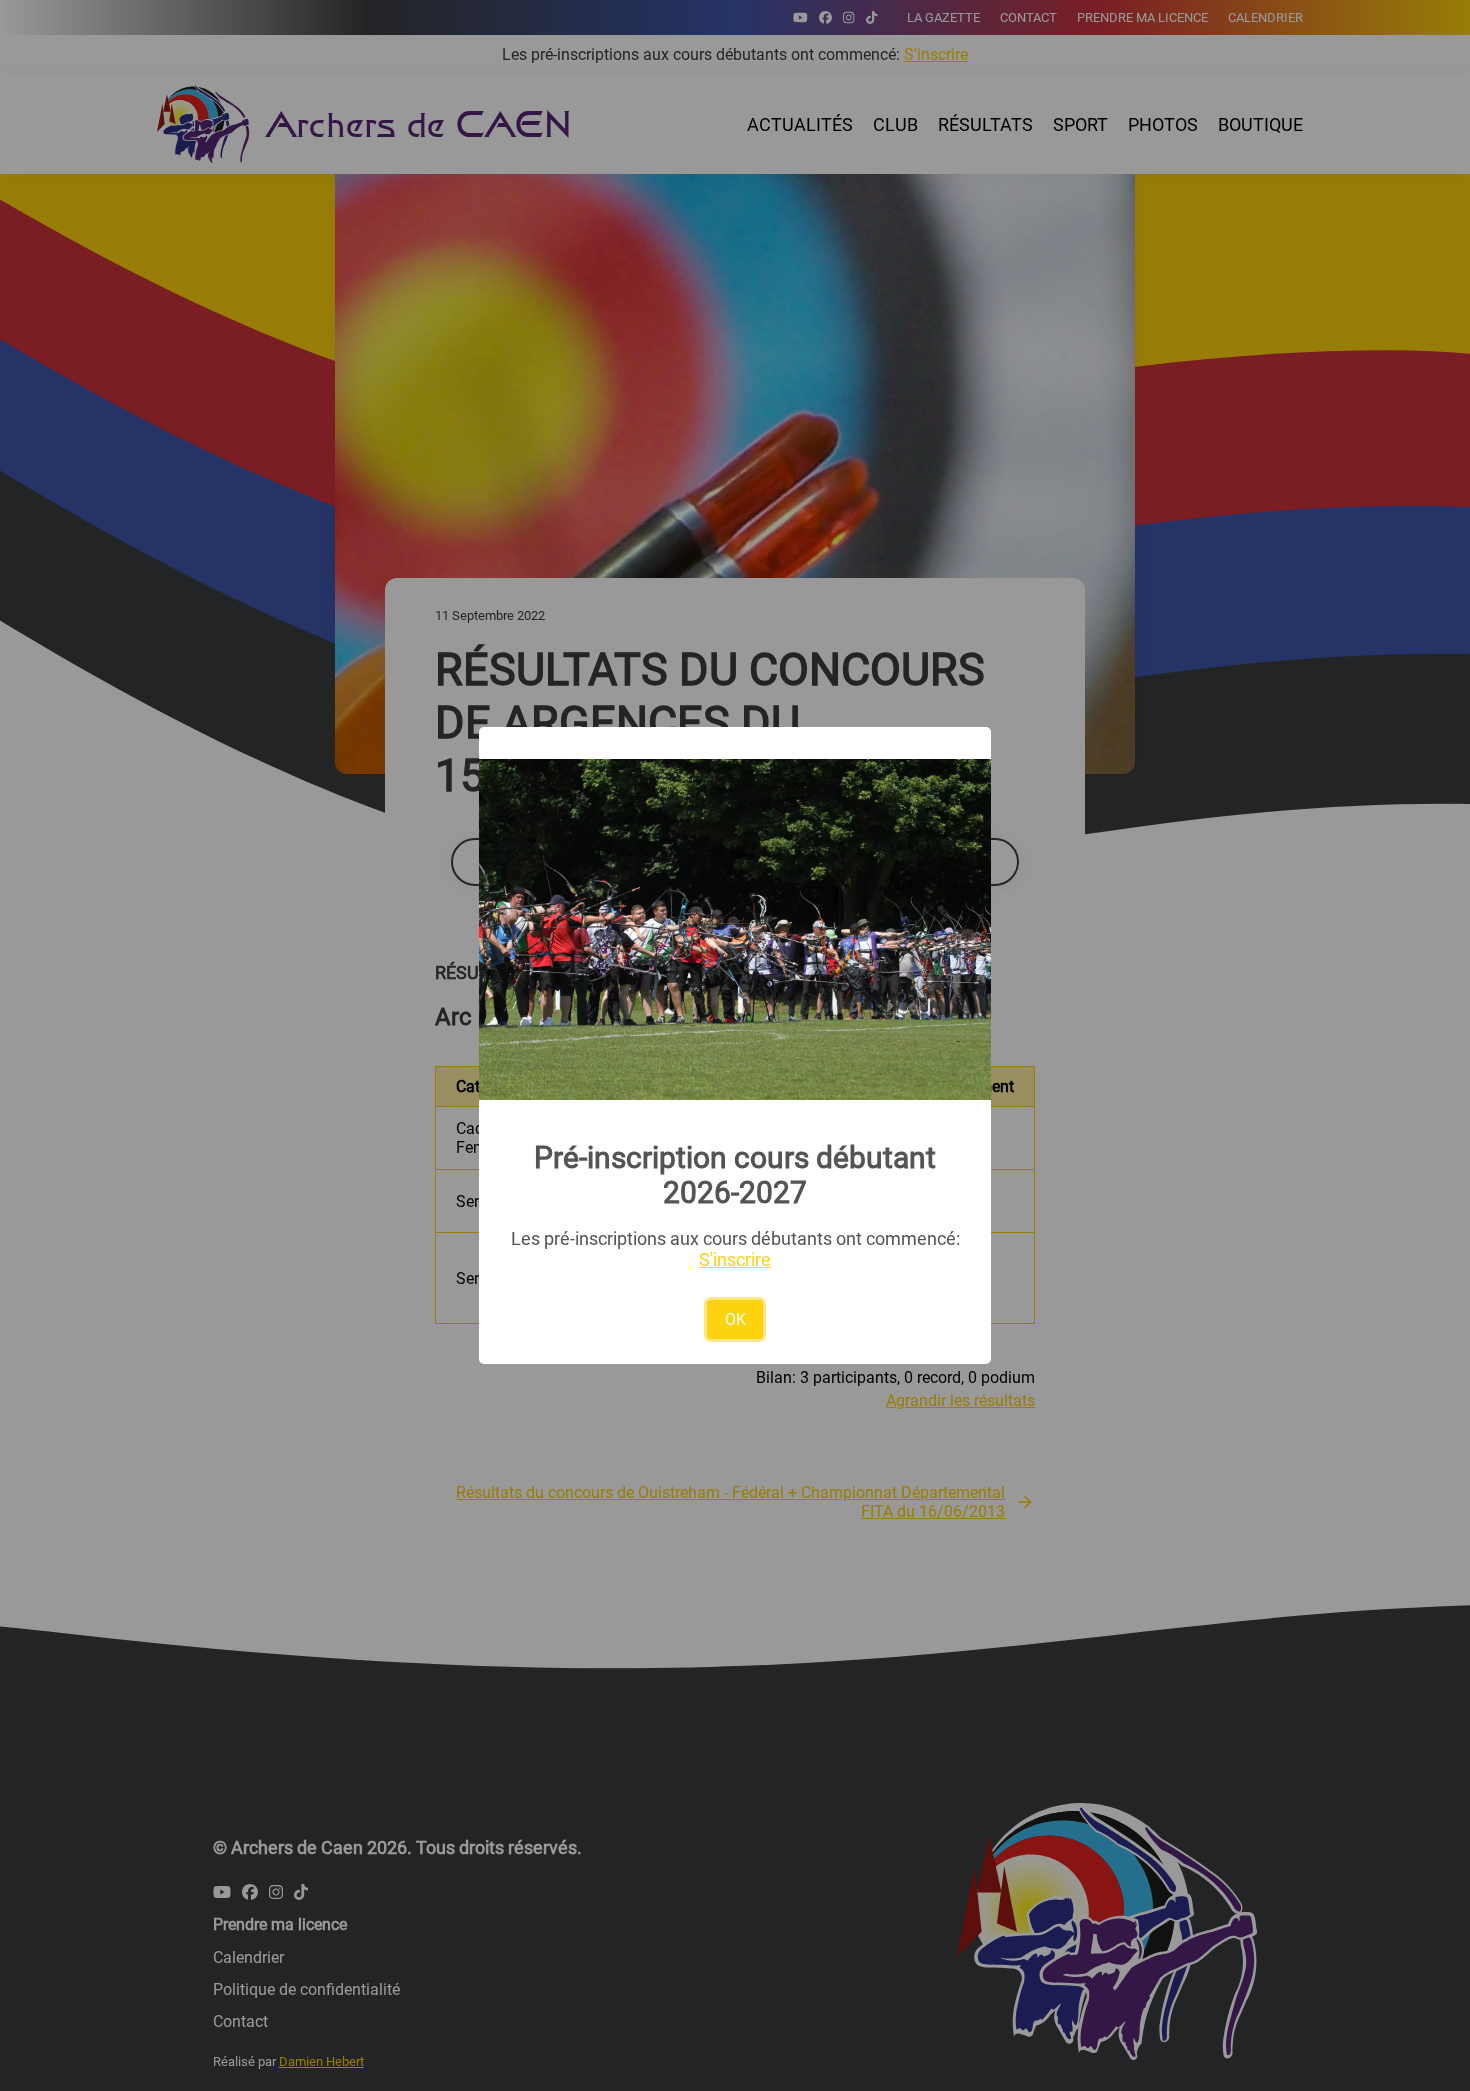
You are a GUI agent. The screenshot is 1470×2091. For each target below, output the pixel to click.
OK (735, 1319)
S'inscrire (735, 1259)
